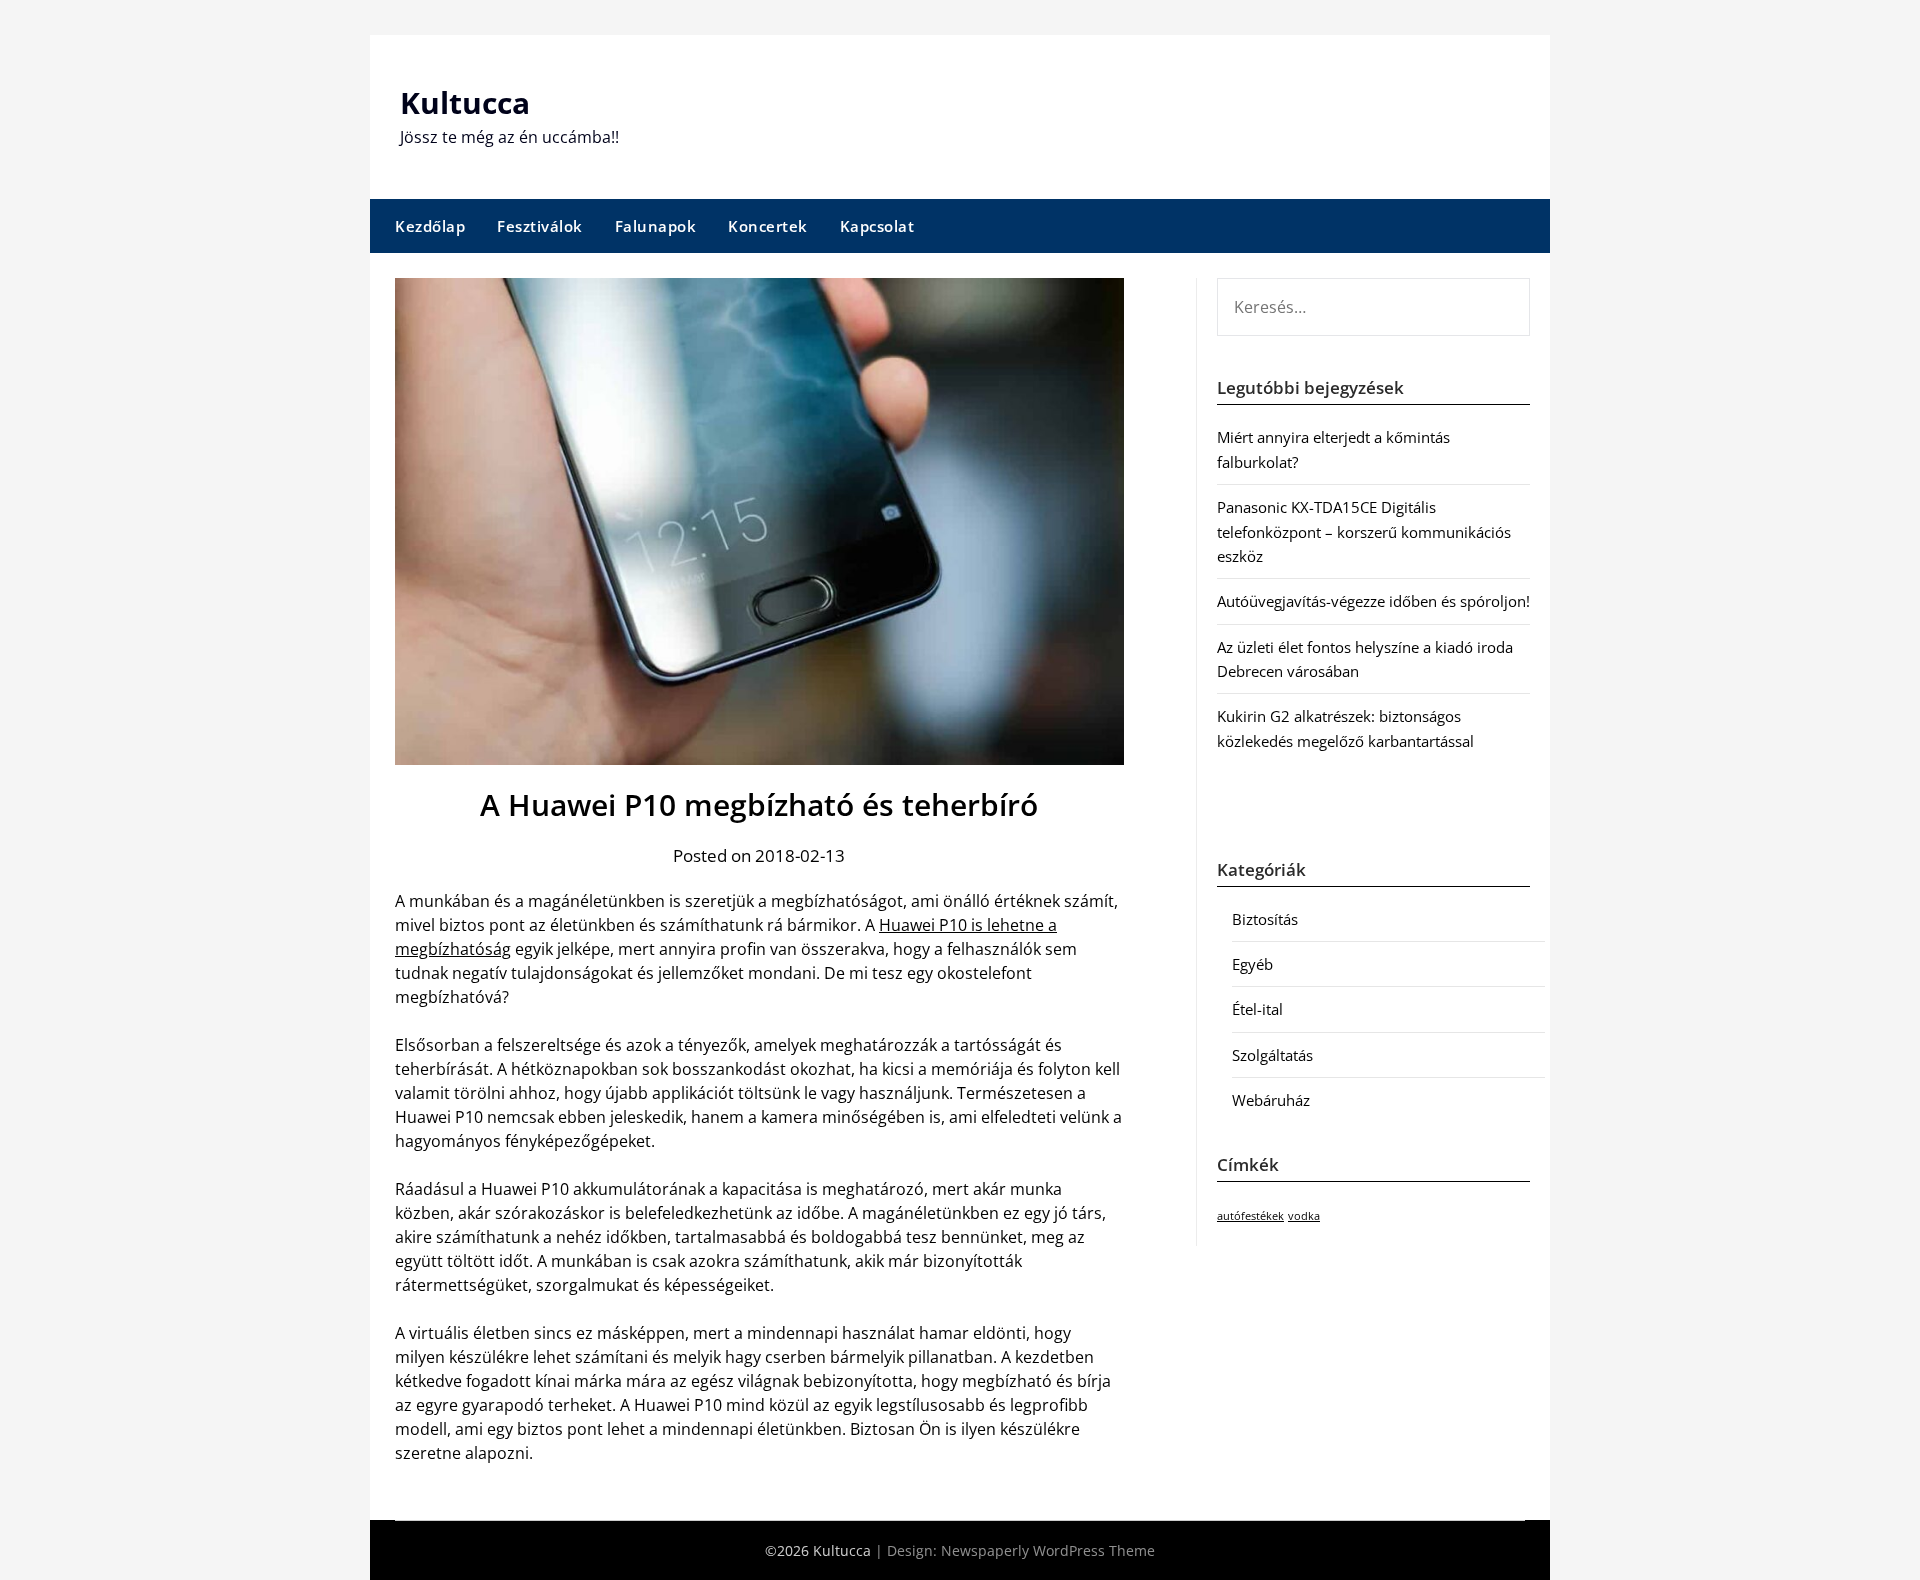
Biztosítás (1265, 919)
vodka (1304, 1216)
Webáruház (1271, 1100)
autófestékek (1250, 1216)
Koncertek (768, 226)
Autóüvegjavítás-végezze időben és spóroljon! (1373, 601)
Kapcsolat (877, 226)
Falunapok (656, 226)
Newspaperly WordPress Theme (1048, 1550)
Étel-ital (1257, 1009)
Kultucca (465, 102)
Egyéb (1252, 964)
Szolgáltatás (1272, 1055)
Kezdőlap (430, 226)
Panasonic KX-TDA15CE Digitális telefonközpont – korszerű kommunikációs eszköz (1364, 531)
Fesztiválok (540, 226)
